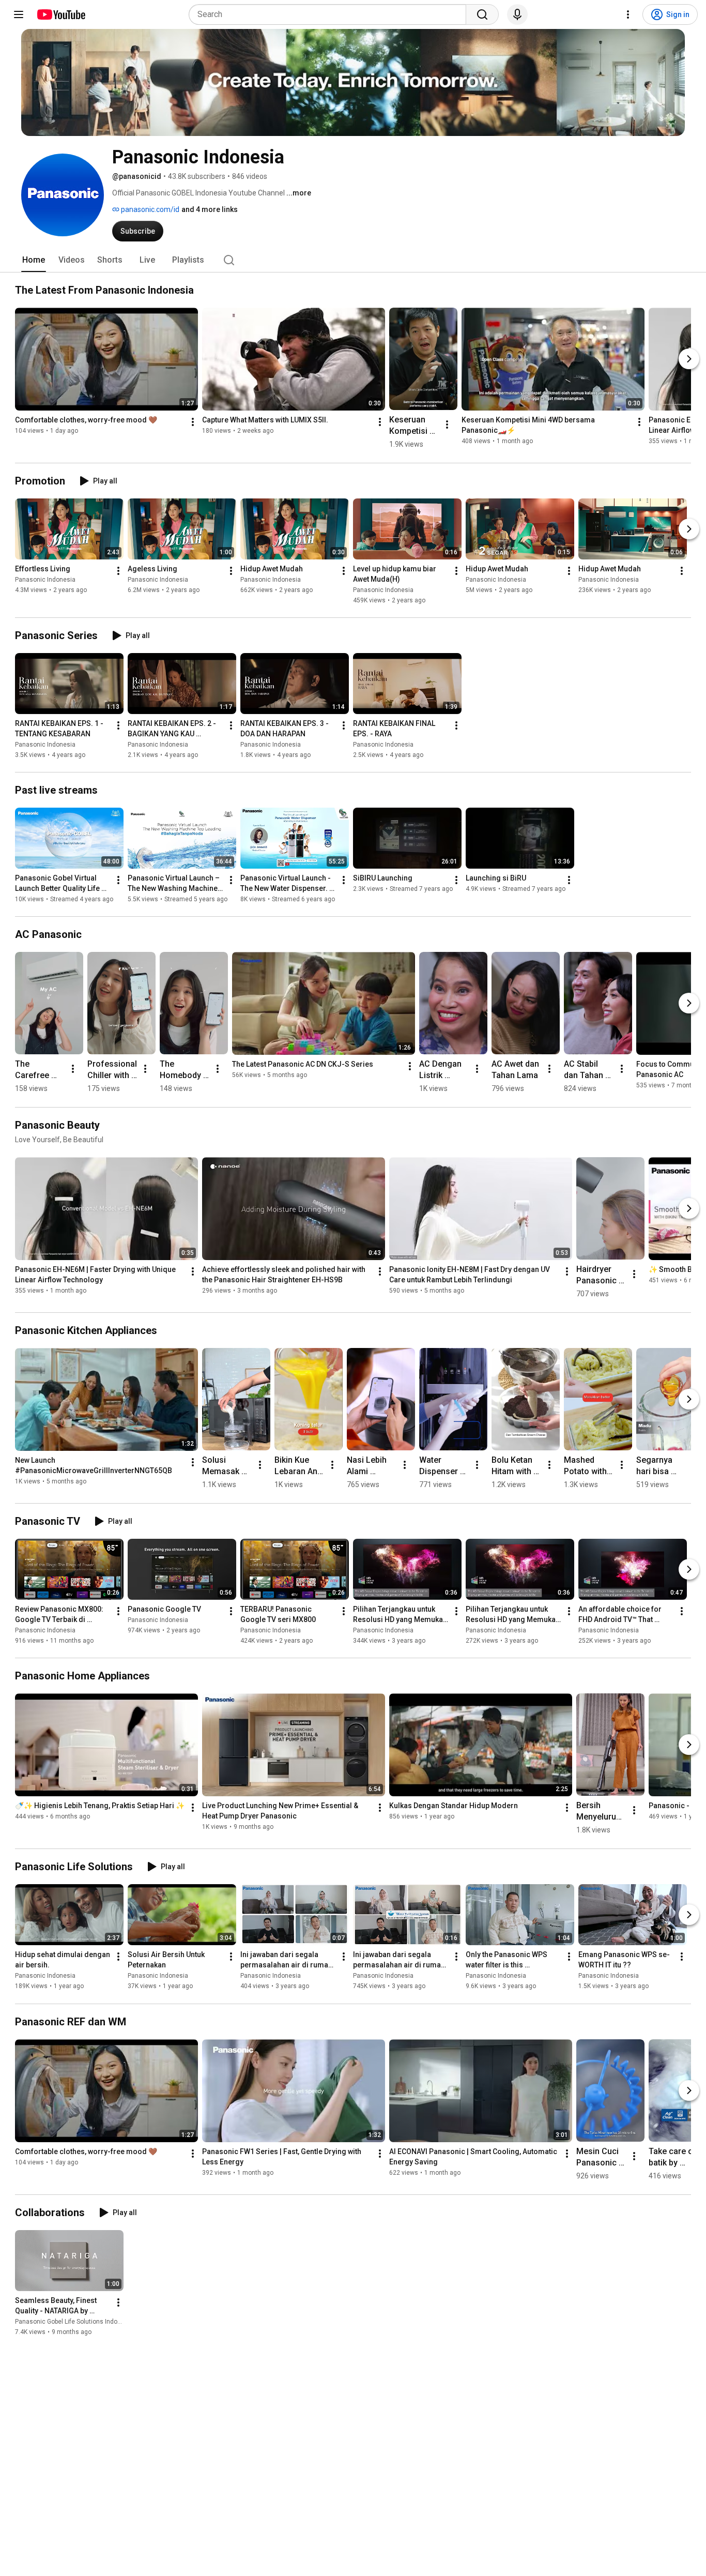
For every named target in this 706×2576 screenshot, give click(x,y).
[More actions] (193, 422)
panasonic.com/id (149, 209)
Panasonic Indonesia (45, 580)
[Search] (482, 14)
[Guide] (19, 14)
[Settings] (628, 14)
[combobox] (331, 14)
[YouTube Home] (61, 14)
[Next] (689, 359)
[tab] (34, 260)
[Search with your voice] (517, 14)
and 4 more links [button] (210, 209)
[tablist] (353, 260)
